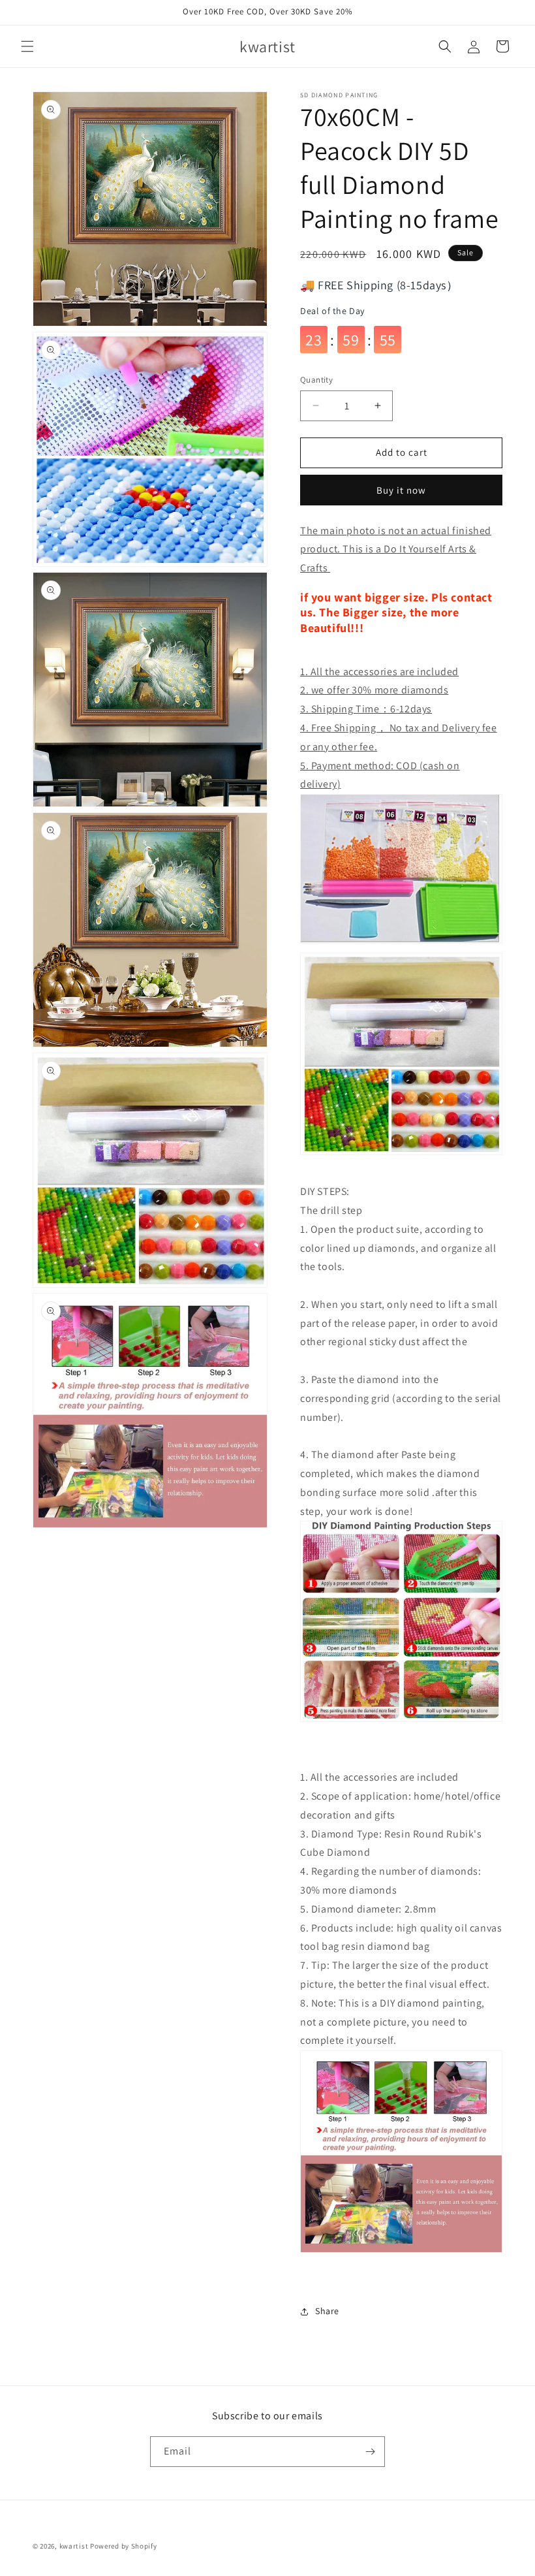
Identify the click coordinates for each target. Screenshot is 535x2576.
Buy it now (401, 490)
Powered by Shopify (124, 2546)
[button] (27, 46)
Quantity (316, 380)
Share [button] (327, 2311)
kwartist (74, 2546)
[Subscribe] (370, 2452)
